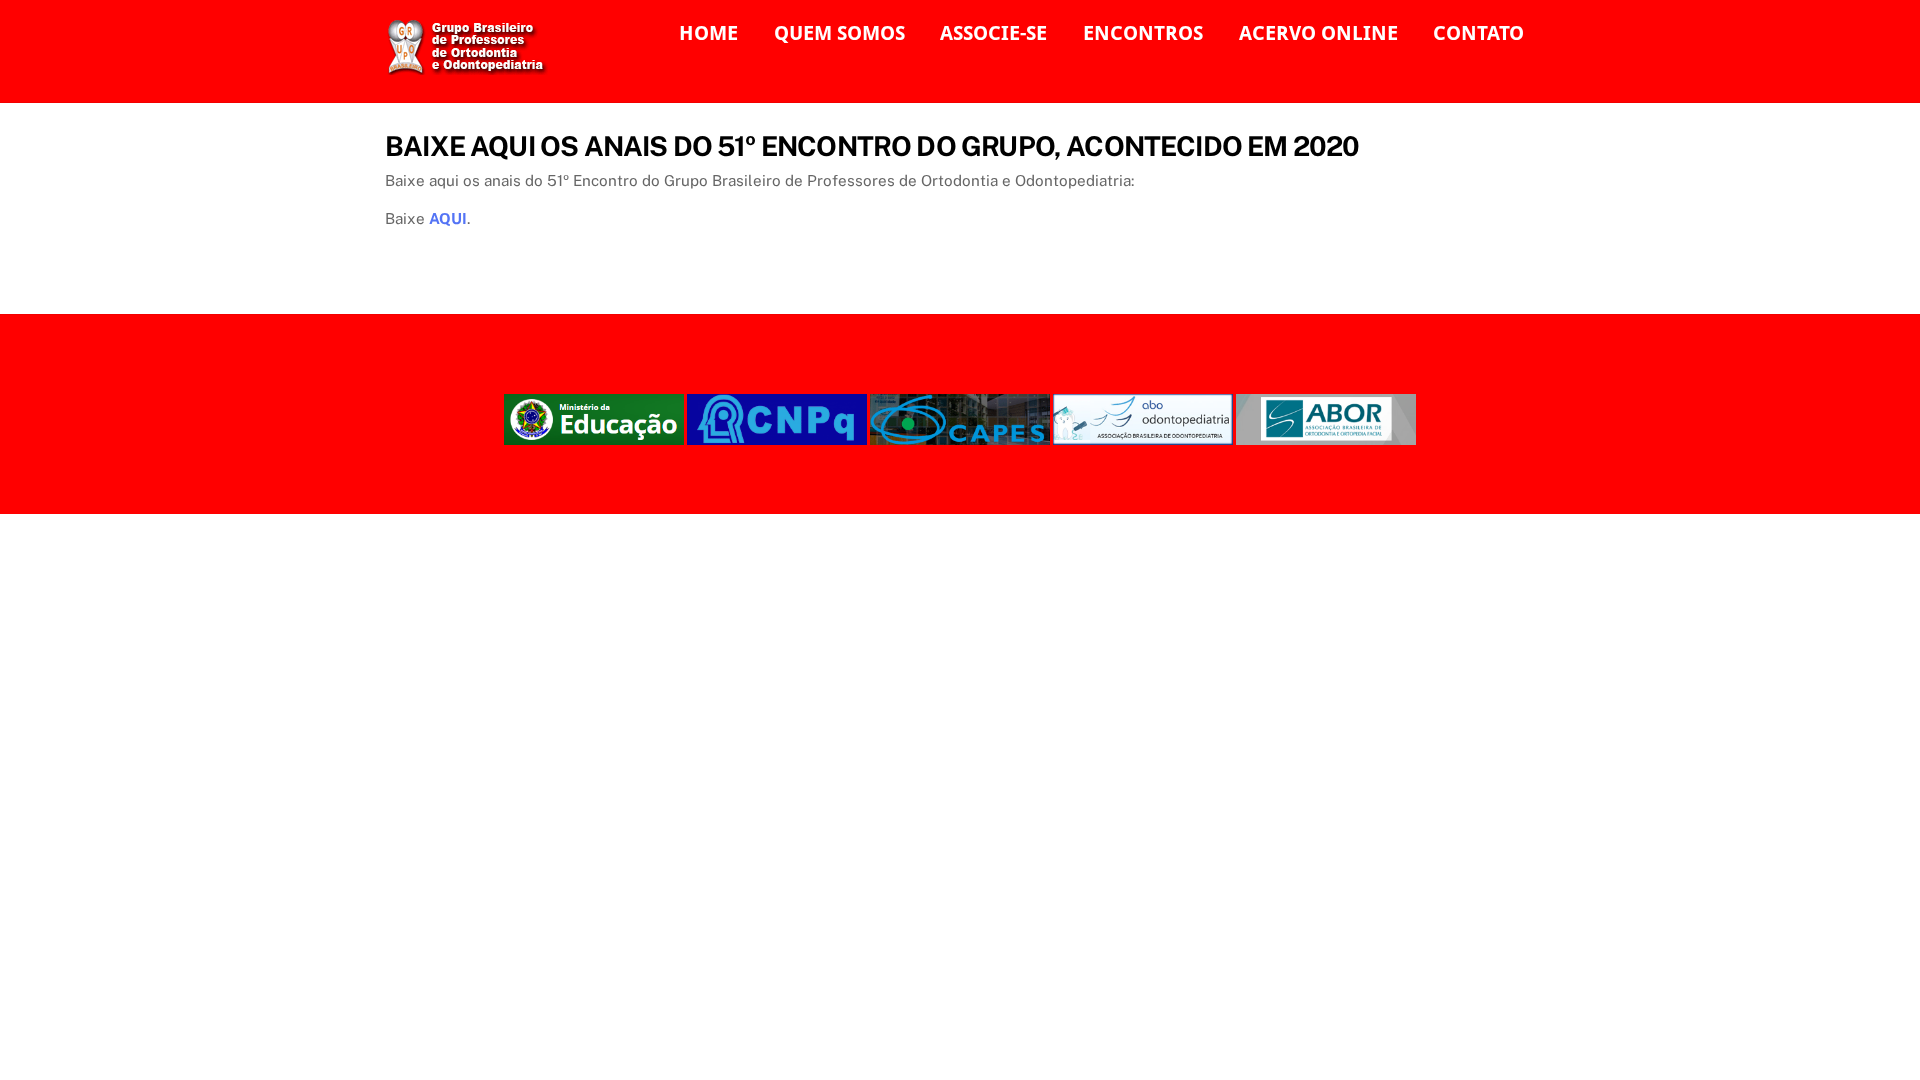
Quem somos (839, 33)
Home (708, 33)
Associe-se (993, 33)
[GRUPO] (473, 66)
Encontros (1143, 33)
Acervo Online (1318, 33)
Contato (1478, 33)
